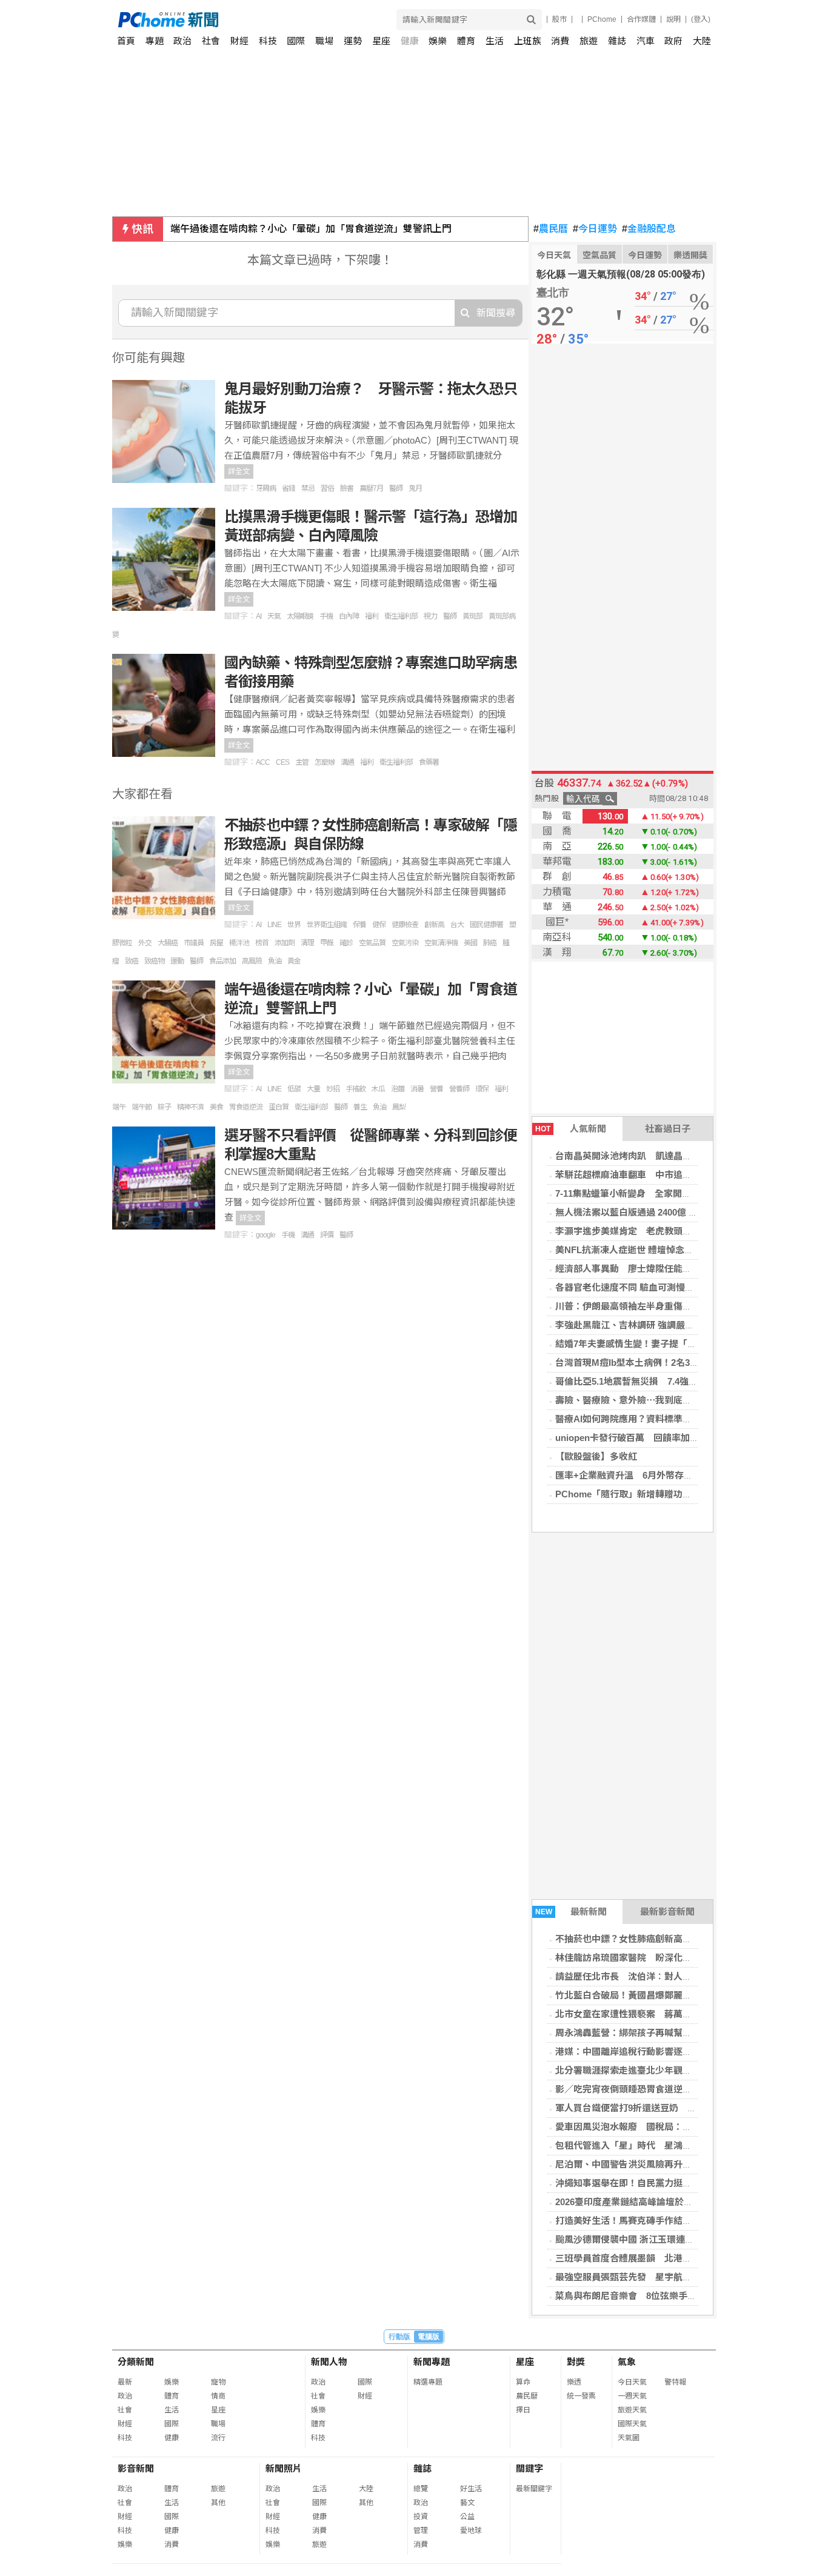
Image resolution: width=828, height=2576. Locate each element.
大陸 (702, 41)
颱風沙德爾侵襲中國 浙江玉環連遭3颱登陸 (641, 2239)
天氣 (274, 616)
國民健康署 (486, 925)
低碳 (294, 1089)
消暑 (417, 1089)
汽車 (646, 41)
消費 (560, 41)
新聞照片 (284, 2468)
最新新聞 (571, 1912)
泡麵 (398, 1089)
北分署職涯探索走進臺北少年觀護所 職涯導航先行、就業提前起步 (688, 2070)
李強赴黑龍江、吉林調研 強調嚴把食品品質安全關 (656, 1325)
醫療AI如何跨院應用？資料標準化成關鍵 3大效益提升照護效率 (685, 1419)
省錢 (289, 488)
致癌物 (154, 961)
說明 (673, 19)
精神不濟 (190, 1107)
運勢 (353, 41)
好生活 (471, 2489)
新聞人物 (329, 2362)
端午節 (142, 1107)
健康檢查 (405, 925)
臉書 (347, 488)
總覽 (421, 2489)
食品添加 (222, 961)
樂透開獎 (690, 255)
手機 (326, 616)
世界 (294, 925)
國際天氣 (632, 2424)
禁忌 (308, 488)
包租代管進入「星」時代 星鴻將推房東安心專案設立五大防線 (683, 2145)
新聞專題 (432, 2362)
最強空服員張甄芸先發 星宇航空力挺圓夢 (642, 2277)
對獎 (576, 2362)
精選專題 (428, 2382)
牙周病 (266, 488)
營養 (436, 1089)
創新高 (434, 925)
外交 (145, 943)
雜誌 (617, 41)
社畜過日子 (668, 1129)
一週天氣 (632, 2396)
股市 (559, 19)
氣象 (627, 2362)
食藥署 (429, 762)
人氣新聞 (571, 1129)
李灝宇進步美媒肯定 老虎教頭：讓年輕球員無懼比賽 (664, 1231)
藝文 (467, 2503)
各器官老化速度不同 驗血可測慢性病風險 (638, 1287)
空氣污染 (405, 943)
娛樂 (438, 41)
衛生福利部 (401, 616)
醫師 (396, 488)
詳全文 (239, 471)
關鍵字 (529, 2468)
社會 (211, 41)
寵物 (218, 2382)
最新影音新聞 (667, 1912)
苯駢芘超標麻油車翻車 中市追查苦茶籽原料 (646, 1175)
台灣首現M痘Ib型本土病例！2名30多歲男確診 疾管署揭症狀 (679, 1363)
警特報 (675, 2382)
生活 (495, 41)
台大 (457, 925)
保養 (359, 925)
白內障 (349, 616)
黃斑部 (472, 616)
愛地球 (471, 2531)
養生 (360, 1107)
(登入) (701, 19)
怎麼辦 (325, 762)
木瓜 (378, 1089)
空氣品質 (599, 255)
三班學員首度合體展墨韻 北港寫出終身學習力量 (655, 2258)
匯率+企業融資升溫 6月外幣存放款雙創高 (642, 1475)
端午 (119, 1107)
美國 (470, 943)
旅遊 (589, 41)
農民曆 (551, 229)
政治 (182, 41)
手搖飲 (356, 1089)
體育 (466, 41)
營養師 (459, 1089)
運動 (177, 961)
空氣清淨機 (441, 943)
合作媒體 (641, 19)
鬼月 (415, 488)
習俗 (327, 488)
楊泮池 (239, 943)
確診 (346, 943)
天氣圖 (629, 2438)
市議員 (194, 943)
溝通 (347, 762)
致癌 (132, 961)
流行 (218, 2438)
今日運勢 (595, 229)
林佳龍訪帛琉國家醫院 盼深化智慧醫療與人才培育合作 (669, 1958)
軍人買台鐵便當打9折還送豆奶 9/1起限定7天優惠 (657, 2108)
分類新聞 (136, 2362)
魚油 (275, 961)
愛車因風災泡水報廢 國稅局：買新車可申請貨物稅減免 (669, 2127)
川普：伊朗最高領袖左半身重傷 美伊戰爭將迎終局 (660, 1306)
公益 (467, 2517)
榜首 (262, 943)
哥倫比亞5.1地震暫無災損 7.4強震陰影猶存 (645, 1381)
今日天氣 (554, 255)
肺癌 (490, 943)
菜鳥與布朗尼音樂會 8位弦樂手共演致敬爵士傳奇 (658, 2296)
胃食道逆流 (246, 1107)
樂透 (574, 2382)
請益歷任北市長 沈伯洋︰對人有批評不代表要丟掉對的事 (673, 1976)
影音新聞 (136, 2468)
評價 (327, 1235)
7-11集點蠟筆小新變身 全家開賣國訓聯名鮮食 (650, 1193)
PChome (602, 19)
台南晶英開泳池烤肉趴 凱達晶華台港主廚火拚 (651, 1156)
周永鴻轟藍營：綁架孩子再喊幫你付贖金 (637, 2033)
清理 (307, 943)
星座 (381, 41)
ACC (263, 762)
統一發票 (581, 2396)
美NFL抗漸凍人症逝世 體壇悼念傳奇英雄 (638, 1250)
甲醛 (327, 943)
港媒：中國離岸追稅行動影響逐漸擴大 (633, 2052)
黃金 (294, 961)
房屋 (216, 943)
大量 (313, 1089)
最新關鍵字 (534, 2489)
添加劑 (285, 943)
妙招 (333, 1089)
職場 (324, 41)
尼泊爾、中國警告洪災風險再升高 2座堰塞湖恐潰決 (662, 2164)
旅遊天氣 (632, 2410)
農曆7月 (371, 488)
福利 (372, 616)
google (265, 1235)
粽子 (164, 1107)
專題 (155, 41)
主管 (302, 762)
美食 (216, 1107)
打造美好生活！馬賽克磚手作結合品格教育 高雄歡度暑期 (673, 2221)
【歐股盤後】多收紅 (596, 1456)
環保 (482, 1089)
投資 (421, 2517)
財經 (239, 41)
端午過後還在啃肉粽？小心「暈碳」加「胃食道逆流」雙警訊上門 (311, 229)
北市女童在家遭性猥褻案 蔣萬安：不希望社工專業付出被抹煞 (683, 2014)
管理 (421, 2531)
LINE (274, 925)
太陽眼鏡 (300, 616)
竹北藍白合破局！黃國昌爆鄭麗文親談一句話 (646, 1995)
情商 (218, 2396)
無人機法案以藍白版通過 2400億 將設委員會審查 (654, 1212)
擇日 (523, 2410)
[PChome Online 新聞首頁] (266, 20)
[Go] (531, 20)
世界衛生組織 (327, 925)
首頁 (126, 41)
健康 (410, 41)
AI (259, 616)
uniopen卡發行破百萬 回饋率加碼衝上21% (645, 1438)
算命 (523, 2382)
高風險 (252, 961)
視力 (430, 616)
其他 (218, 2503)
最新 (125, 2382)
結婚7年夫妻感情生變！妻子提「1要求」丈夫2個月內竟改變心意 (685, 1344)
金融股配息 (649, 229)
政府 (673, 41)
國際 (296, 41)
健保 (379, 925)
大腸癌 (168, 943)
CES (282, 762)
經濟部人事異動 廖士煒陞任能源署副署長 (642, 1269)
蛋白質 (279, 1107)
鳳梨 (399, 1107)
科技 (268, 41)
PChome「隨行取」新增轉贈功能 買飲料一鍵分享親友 (669, 1494)
